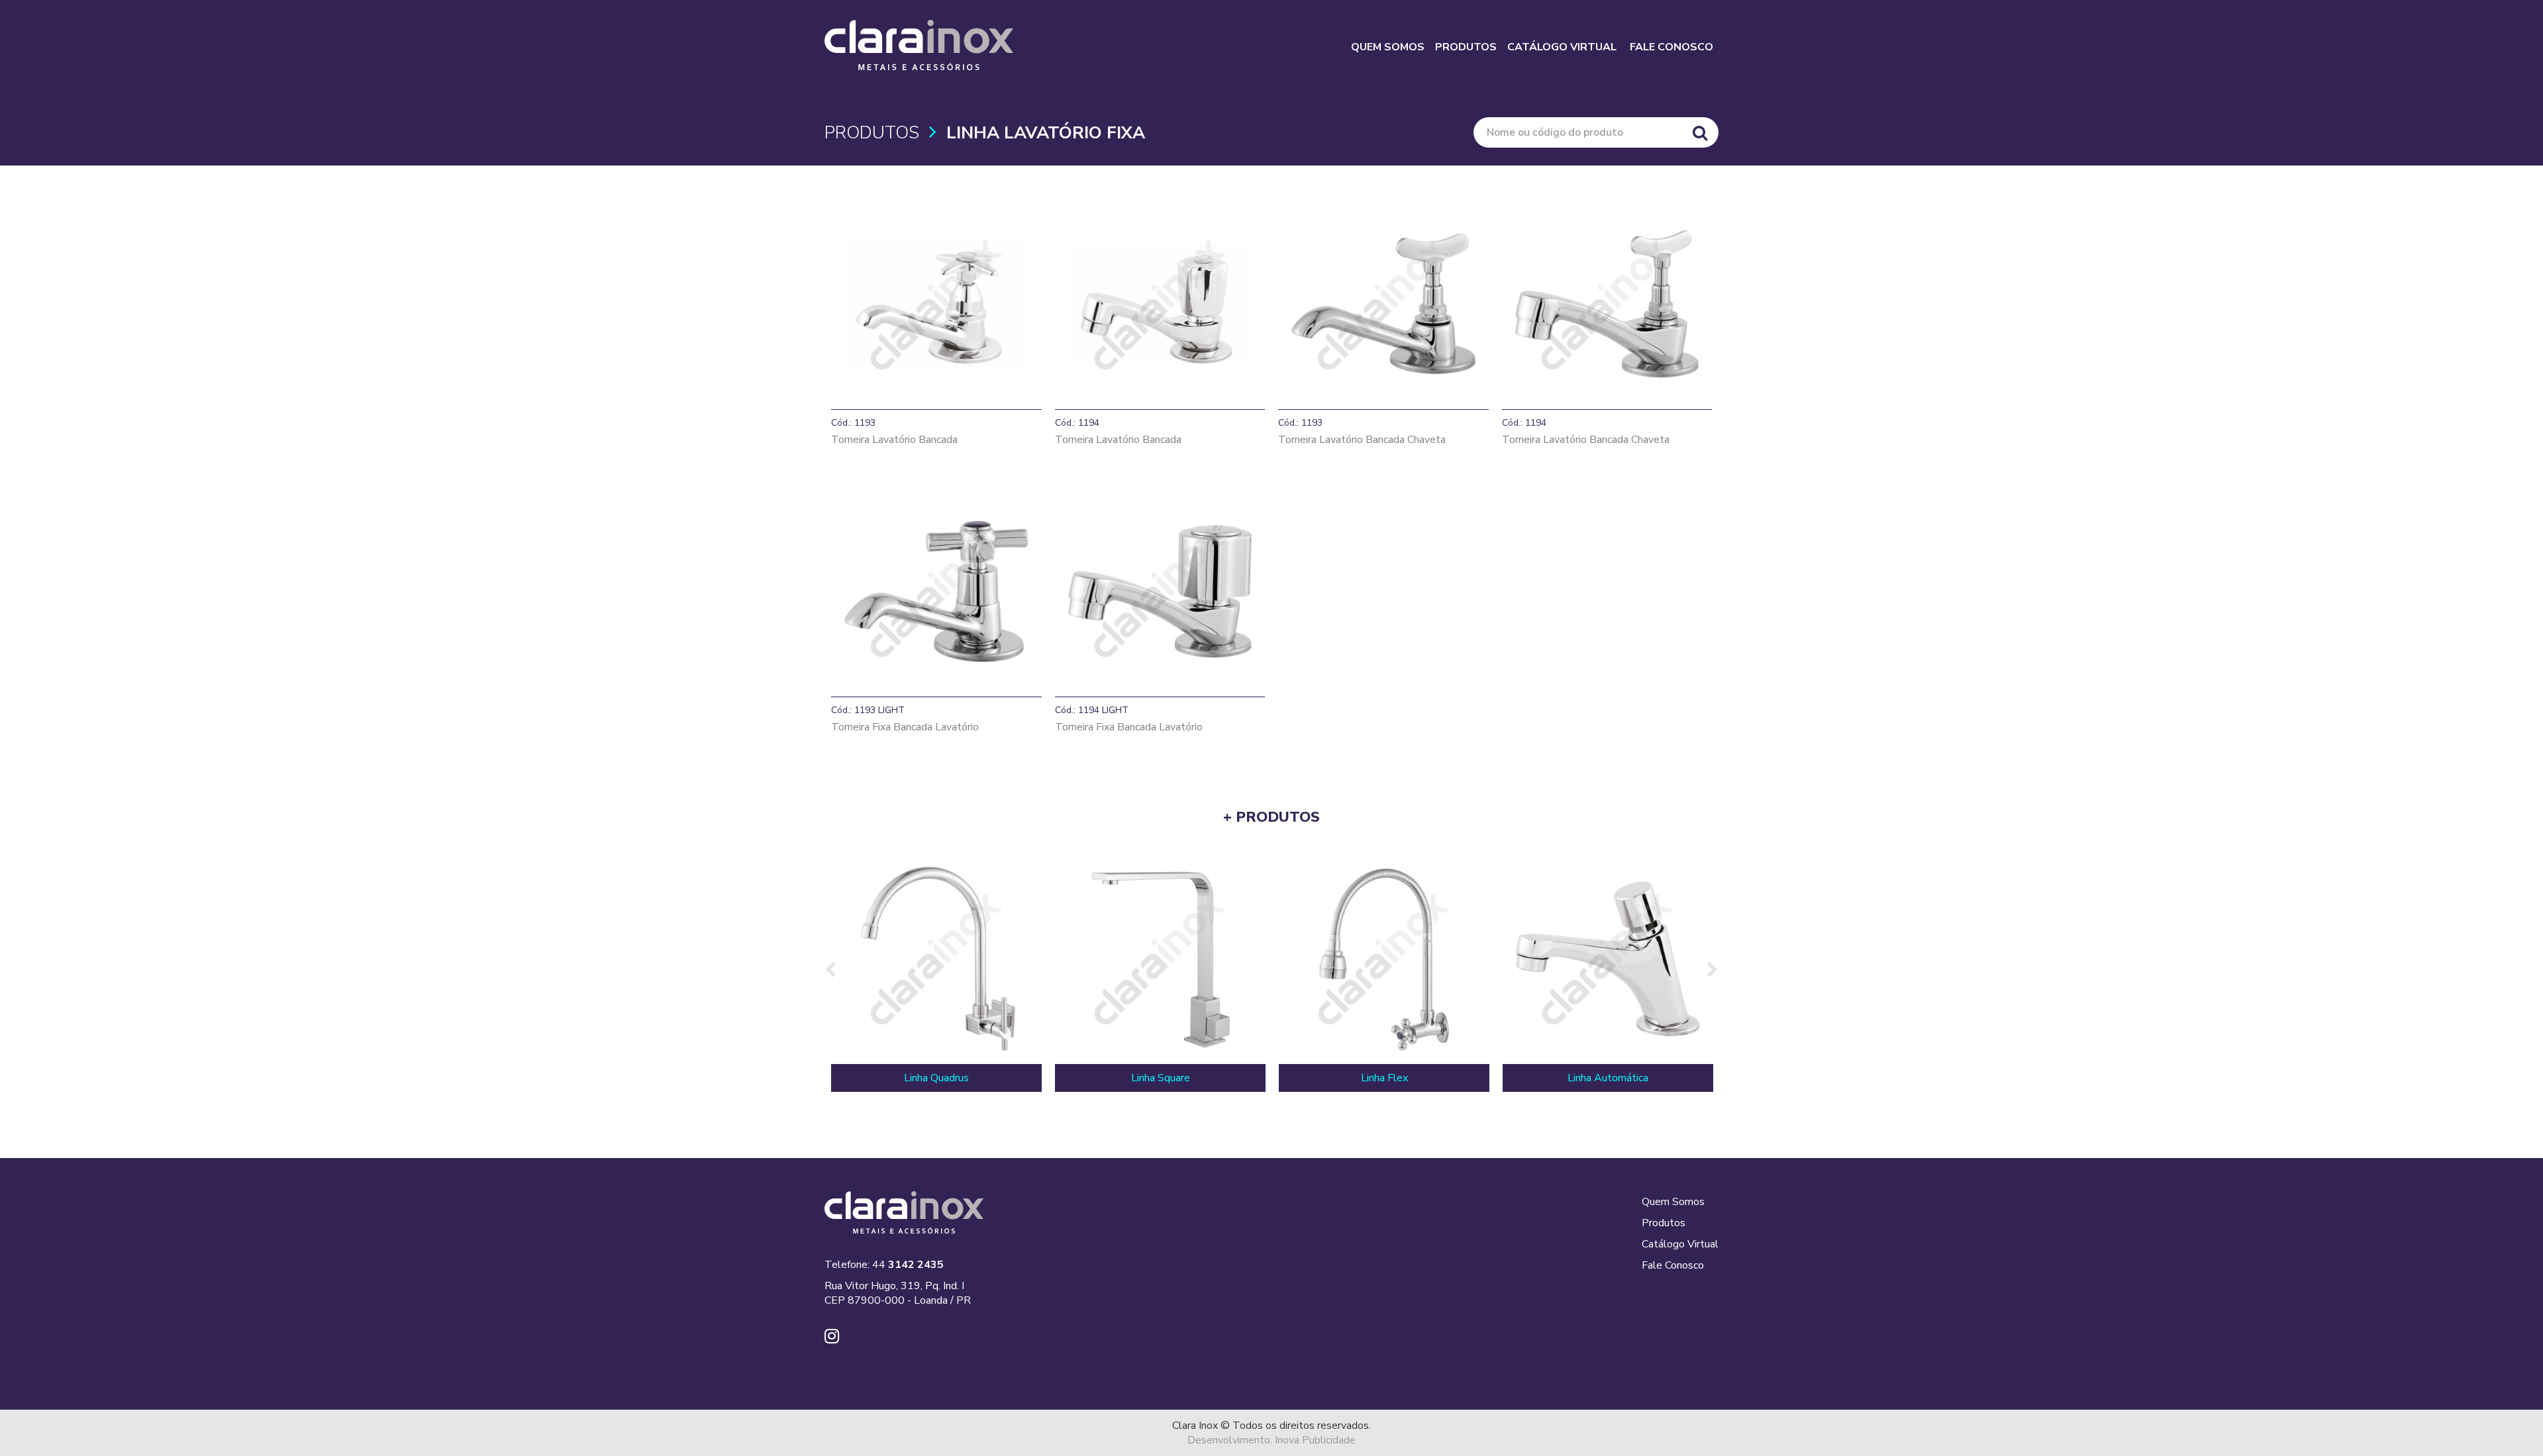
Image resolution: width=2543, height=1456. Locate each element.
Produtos (1664, 1223)
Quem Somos (1673, 1202)
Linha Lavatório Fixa (1046, 133)
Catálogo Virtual (1680, 1244)
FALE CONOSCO (1671, 47)
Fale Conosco (1673, 1265)
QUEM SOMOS (1388, 47)
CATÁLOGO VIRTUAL (1562, 47)
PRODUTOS (1466, 47)
